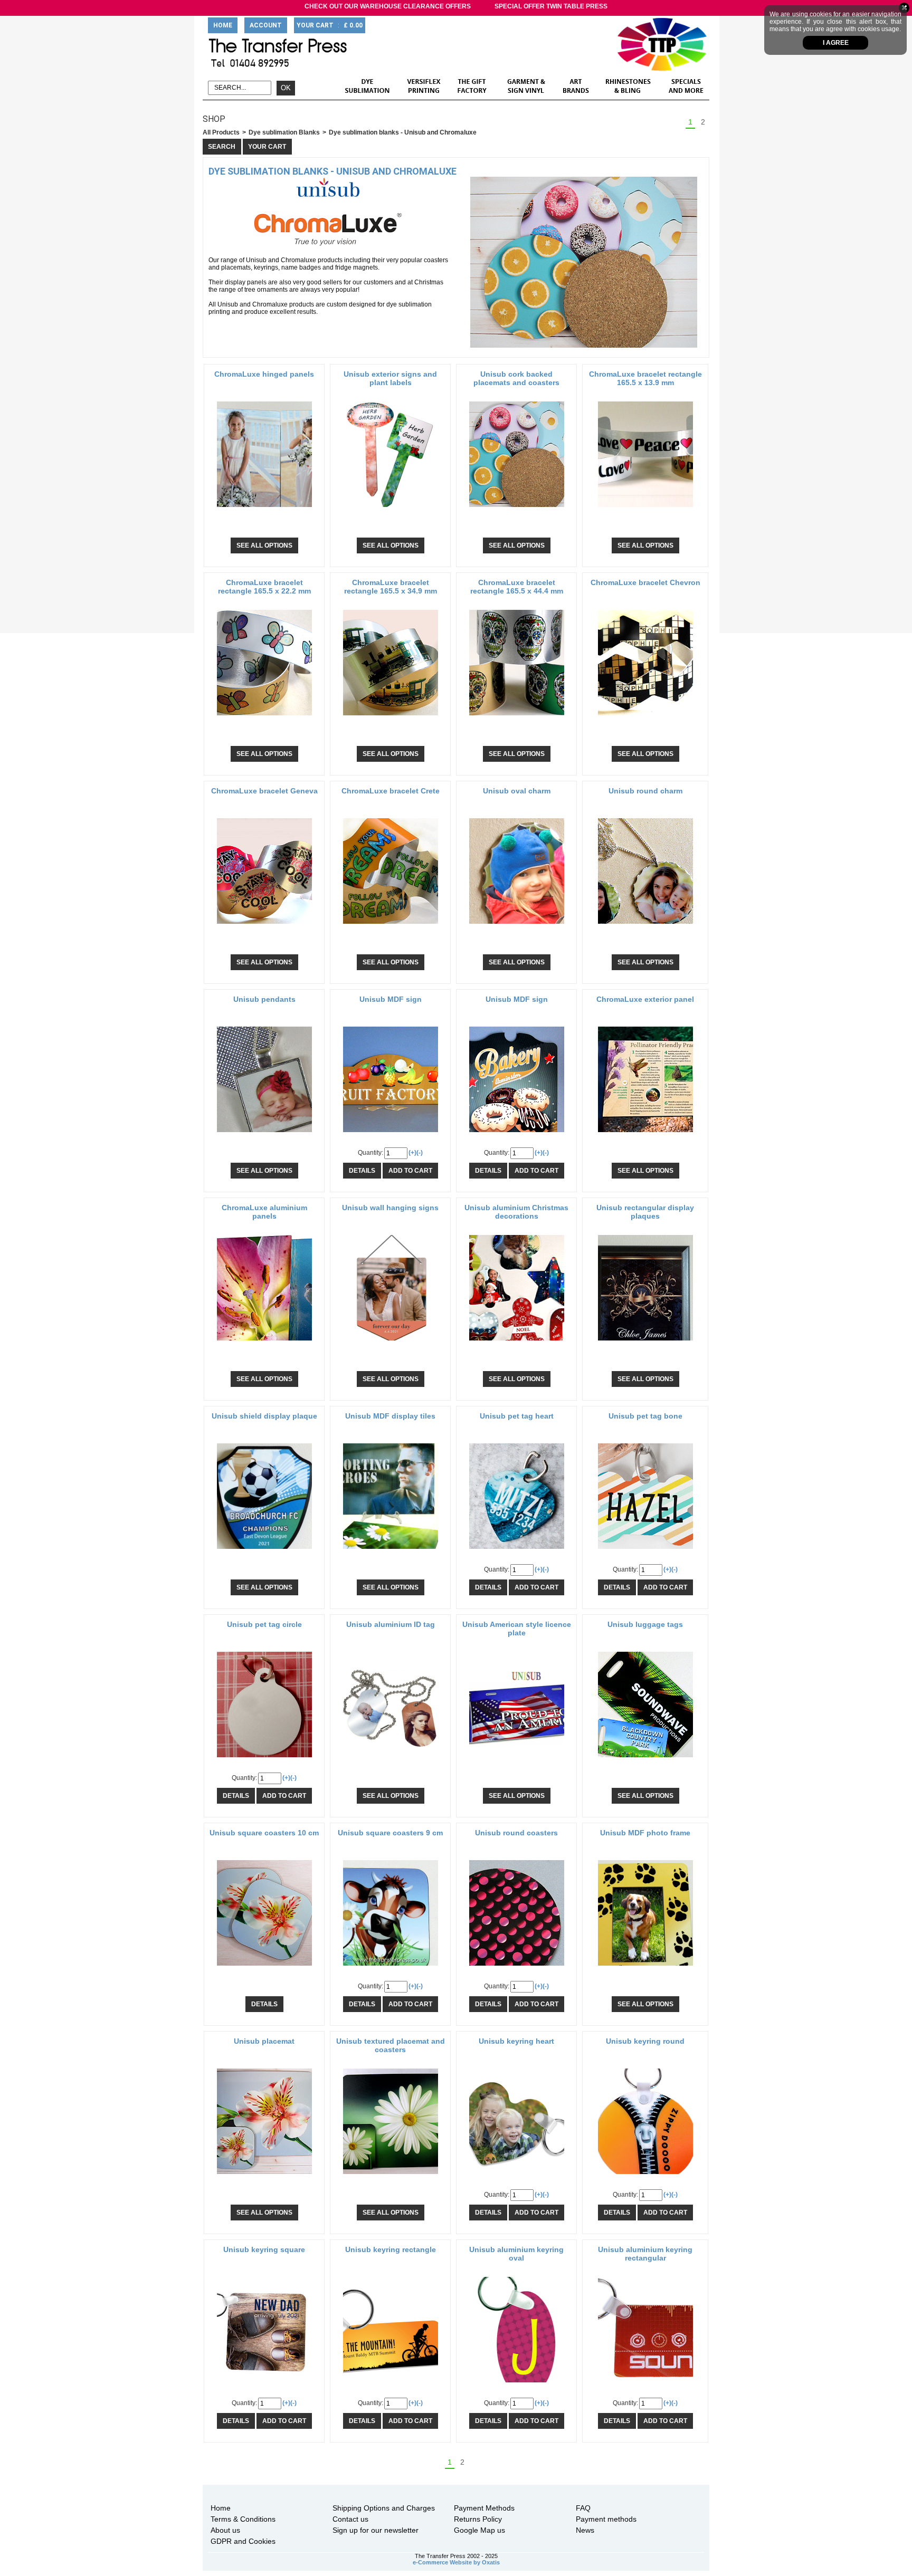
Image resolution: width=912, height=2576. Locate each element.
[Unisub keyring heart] (517, 2177)
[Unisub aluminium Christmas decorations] (517, 1344)
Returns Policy (478, 2519)
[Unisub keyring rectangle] (391, 2386)
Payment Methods (484, 2508)
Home (221, 2508)
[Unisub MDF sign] (391, 1135)
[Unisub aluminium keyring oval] (517, 2386)
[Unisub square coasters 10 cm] (264, 1969)
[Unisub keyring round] (645, 2177)
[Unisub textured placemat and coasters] (391, 2177)
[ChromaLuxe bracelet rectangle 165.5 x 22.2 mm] (264, 719)
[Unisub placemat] (264, 2177)
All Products (221, 132)
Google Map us (479, 2530)
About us (225, 2530)
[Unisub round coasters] (517, 1969)
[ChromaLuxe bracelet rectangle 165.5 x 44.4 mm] (517, 719)
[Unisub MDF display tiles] (391, 1552)
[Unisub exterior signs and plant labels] (391, 510)
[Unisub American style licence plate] (517, 1760)
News (585, 2530)
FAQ (583, 2508)
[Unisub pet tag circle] (264, 1760)
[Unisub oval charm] (517, 927)
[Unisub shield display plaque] (264, 1552)
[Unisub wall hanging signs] (391, 1344)
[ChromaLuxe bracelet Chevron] (645, 719)
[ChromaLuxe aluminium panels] (264, 1344)
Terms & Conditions (243, 2519)
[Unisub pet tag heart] (517, 1552)
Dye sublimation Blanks (284, 132)
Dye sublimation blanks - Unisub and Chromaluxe (403, 132)
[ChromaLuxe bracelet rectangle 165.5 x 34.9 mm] (391, 719)
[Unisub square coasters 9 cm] (391, 1969)
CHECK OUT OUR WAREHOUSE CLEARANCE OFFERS (388, 6)
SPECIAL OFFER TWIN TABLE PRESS (551, 6)
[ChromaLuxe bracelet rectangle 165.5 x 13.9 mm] (645, 510)
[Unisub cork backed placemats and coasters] (517, 510)
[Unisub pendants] (264, 1135)
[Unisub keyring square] (264, 2386)
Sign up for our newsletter (376, 2530)
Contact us (350, 2519)
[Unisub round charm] (645, 927)
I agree (836, 43)
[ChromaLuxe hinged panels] (264, 510)
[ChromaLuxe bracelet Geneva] (264, 927)
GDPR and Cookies (243, 2541)
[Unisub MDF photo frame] (645, 1969)
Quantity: (370, 1153)
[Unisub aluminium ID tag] (391, 1760)
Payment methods (606, 2519)
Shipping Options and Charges (384, 2508)
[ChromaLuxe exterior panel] (645, 1135)
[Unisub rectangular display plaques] (645, 1344)
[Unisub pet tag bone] (645, 1552)
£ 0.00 (353, 25)
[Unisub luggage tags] (645, 1760)
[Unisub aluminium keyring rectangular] (645, 2386)
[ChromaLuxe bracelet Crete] (391, 927)
